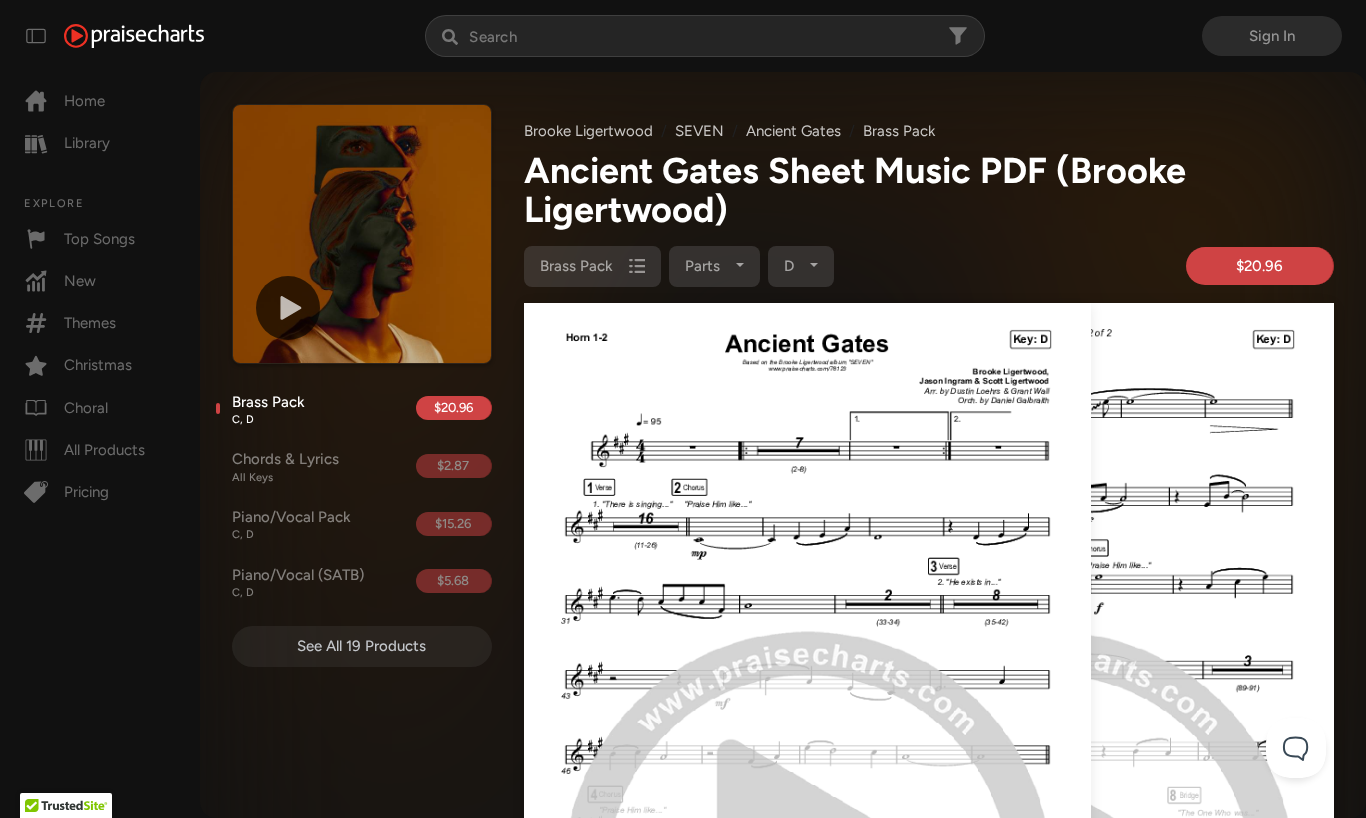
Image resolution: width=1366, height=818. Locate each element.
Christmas (98, 365)
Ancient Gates (793, 131)
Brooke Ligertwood (588, 131)
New (80, 281)
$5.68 (453, 580)
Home (84, 101)
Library (87, 143)
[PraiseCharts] (134, 36)
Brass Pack (268, 410)
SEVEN (699, 131)
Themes (90, 323)
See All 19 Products (361, 646)
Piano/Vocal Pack (291, 525)
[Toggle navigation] (36, 36)
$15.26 (453, 523)
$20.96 (453, 407)
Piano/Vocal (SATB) (298, 583)
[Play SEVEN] (288, 308)
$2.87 (453, 465)
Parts (704, 266)
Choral (86, 408)
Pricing (86, 492)
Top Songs (99, 239)
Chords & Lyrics (285, 467)
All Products (104, 450)
